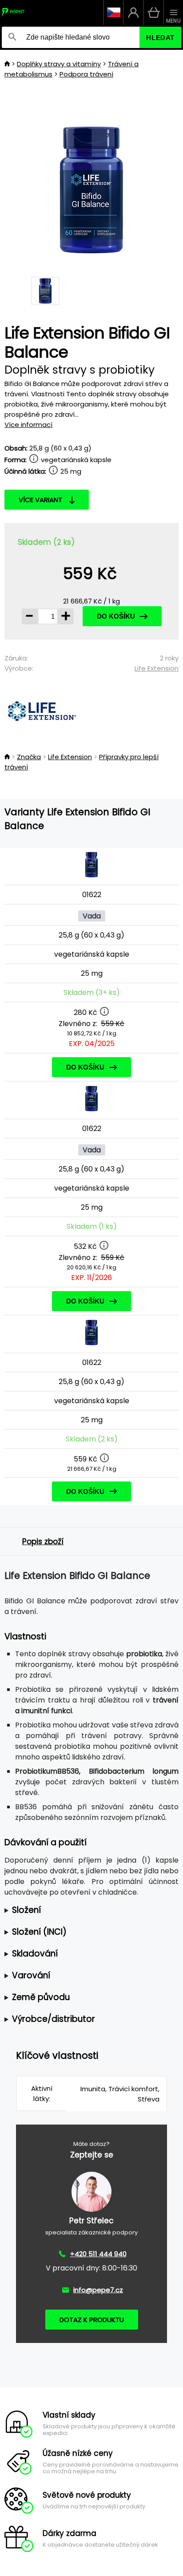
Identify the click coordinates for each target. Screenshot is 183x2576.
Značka (29, 757)
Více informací (28, 425)
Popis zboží (43, 1542)
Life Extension (157, 668)
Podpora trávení (86, 74)
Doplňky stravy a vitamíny (59, 64)
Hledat (160, 38)
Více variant (40, 500)
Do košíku (116, 616)
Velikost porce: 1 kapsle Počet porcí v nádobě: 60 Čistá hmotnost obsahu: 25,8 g (89, 1910)
